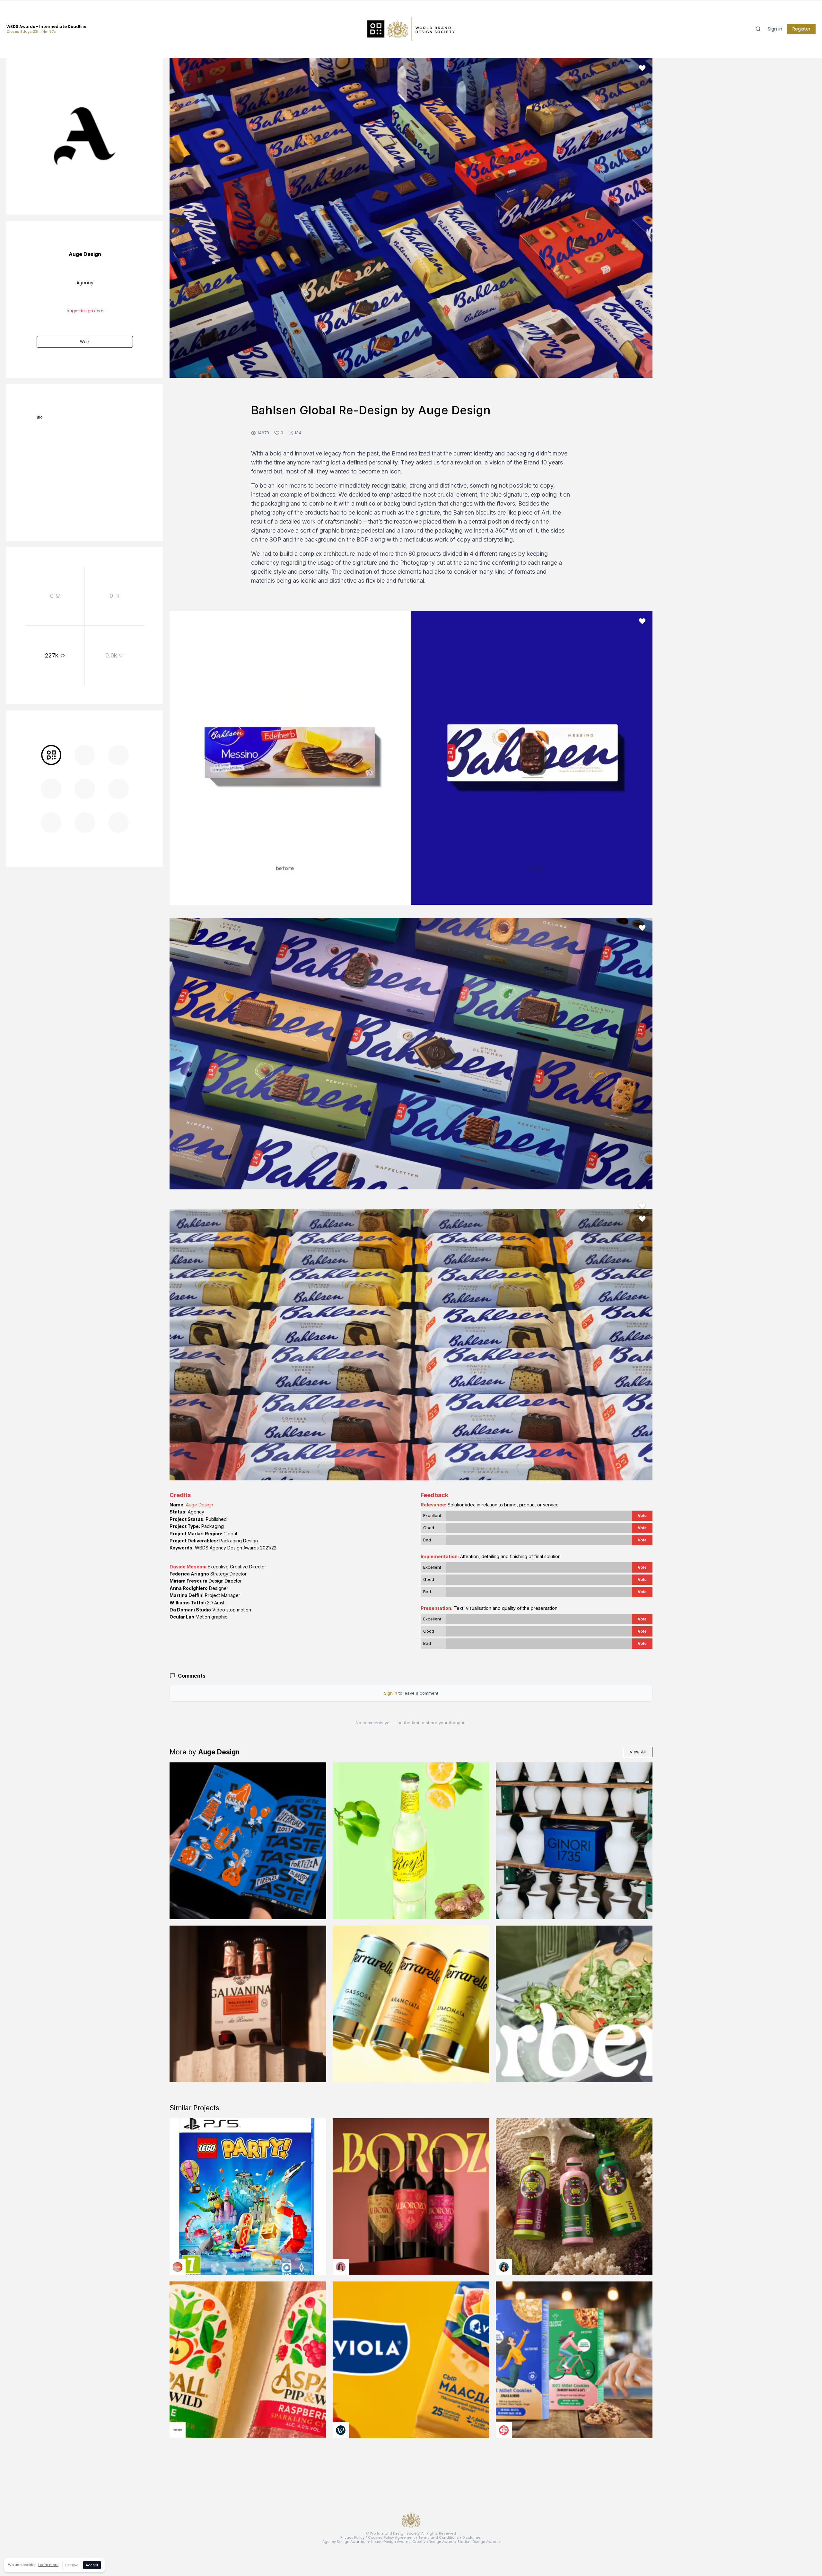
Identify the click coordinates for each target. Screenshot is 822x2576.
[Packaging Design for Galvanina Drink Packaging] (248, 2004)
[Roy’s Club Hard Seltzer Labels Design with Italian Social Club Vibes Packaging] (411, 1841)
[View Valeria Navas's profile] (341, 2267)
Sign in (775, 29)
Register (801, 29)
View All (638, 1752)
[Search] (758, 29)
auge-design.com (85, 311)
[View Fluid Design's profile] (178, 2267)
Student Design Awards (479, 2542)
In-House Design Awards (388, 2542)
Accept (92, 2565)
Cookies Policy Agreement (391, 2537)
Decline (72, 2565)
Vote (642, 1516)
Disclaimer (472, 2537)
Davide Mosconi (188, 1567)
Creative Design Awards (434, 2542)
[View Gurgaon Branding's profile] (504, 2430)
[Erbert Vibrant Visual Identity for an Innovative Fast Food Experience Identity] (574, 2004)
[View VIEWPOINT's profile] (341, 2430)
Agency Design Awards (343, 2542)
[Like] (642, 68)
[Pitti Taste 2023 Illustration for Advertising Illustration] (248, 1841)
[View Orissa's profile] (504, 2267)
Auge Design (200, 1505)
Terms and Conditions (439, 2537)
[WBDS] (51, 755)
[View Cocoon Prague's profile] (178, 2430)
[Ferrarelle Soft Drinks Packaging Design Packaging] (411, 2004)
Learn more (48, 2565)
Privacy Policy (352, 2537)
